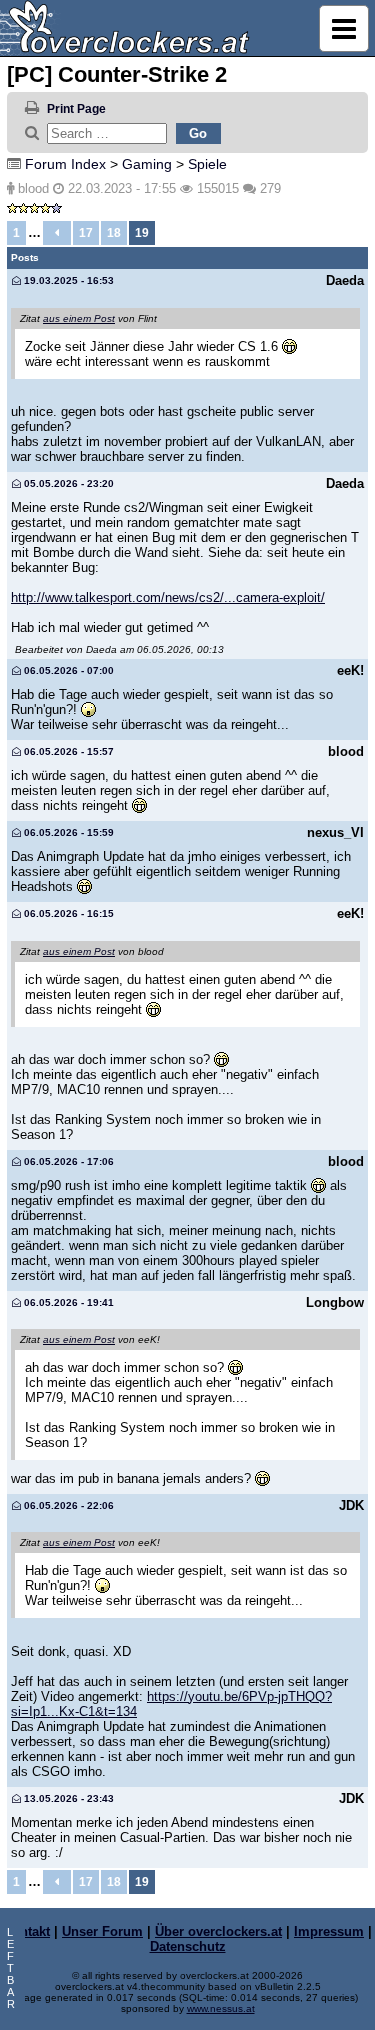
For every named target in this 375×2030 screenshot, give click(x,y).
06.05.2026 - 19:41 (67, 1302)
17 (86, 233)
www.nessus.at (221, 2008)
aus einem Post (79, 318)
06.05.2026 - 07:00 (67, 670)
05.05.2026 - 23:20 (67, 483)
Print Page (76, 109)
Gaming (147, 164)
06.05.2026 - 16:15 (67, 913)
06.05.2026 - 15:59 (67, 832)
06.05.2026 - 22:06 (67, 1505)
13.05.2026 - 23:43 (67, 1798)
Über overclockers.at (218, 1931)
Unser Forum (102, 1931)
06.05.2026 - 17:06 (67, 1161)
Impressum (329, 1931)
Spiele (207, 164)
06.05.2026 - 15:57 (67, 751)
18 (114, 233)
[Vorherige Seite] (57, 233)
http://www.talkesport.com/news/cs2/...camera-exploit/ (168, 597)
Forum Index (65, 164)
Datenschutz (188, 1946)
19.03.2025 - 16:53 (67, 280)
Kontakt (26, 1931)
